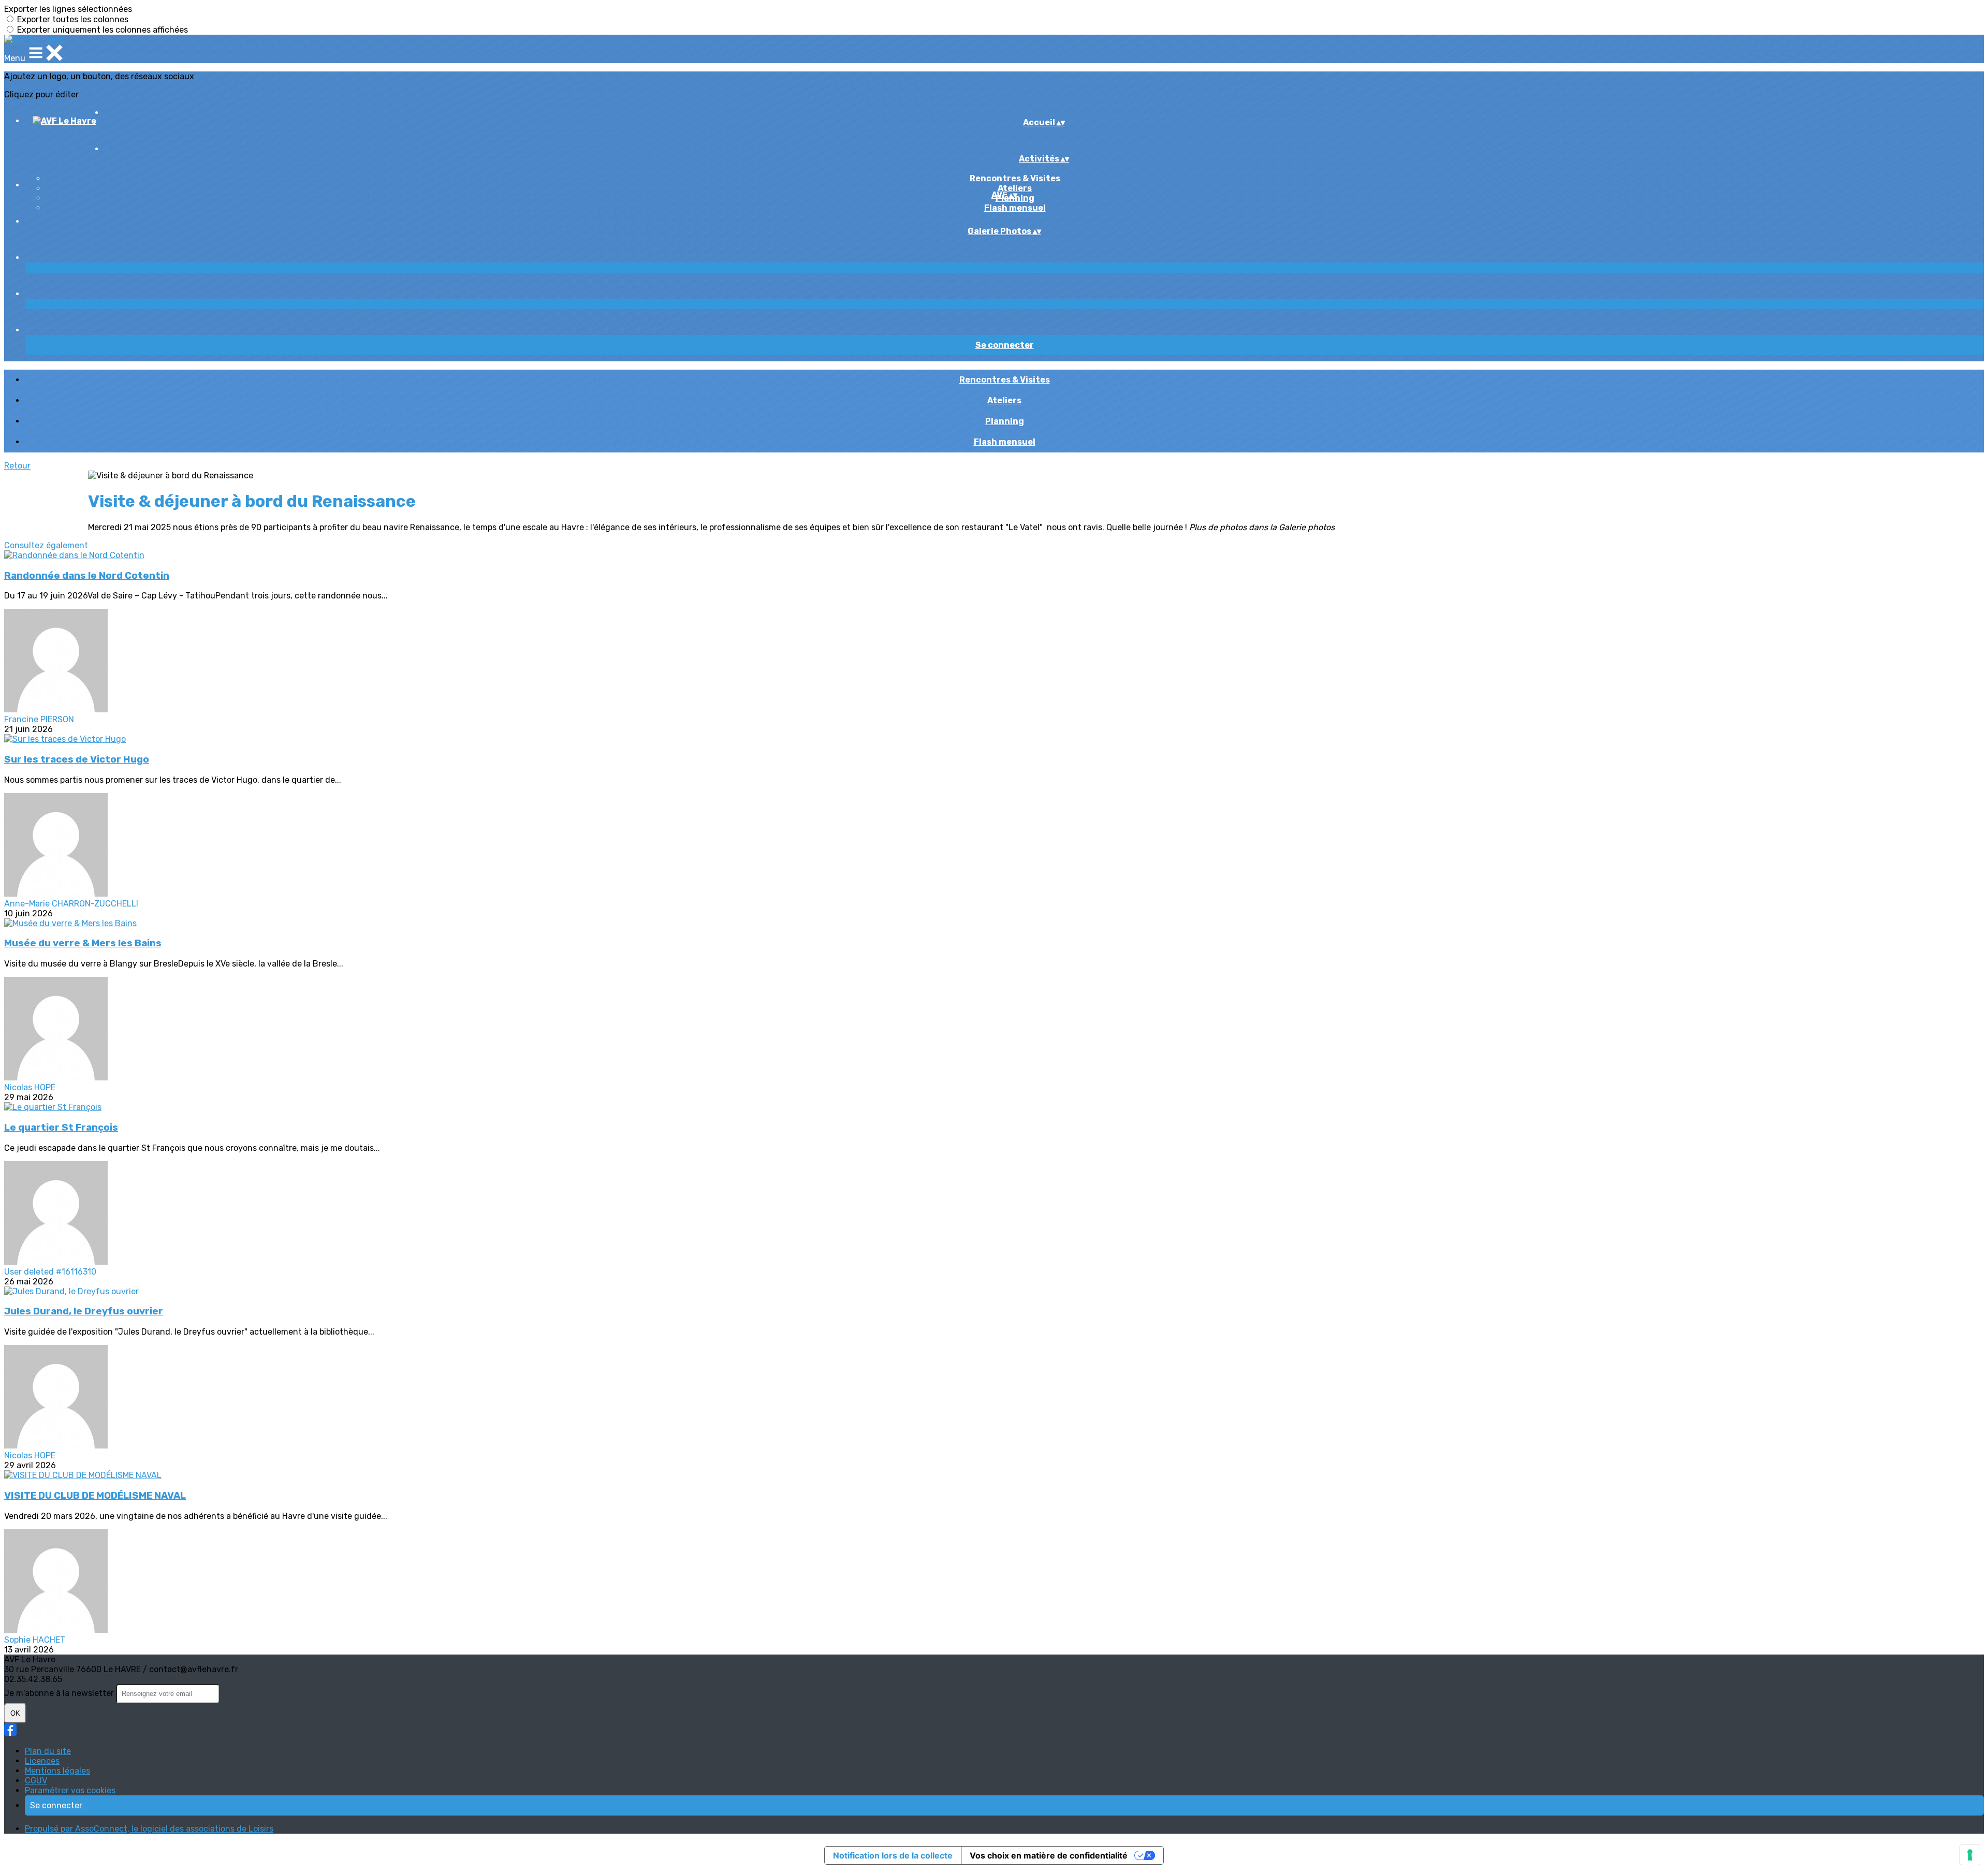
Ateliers (1015, 188)
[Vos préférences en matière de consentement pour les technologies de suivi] (1970, 1855)
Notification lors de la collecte (893, 1855)
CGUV (36, 1781)
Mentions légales (57, 1771)
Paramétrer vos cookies (70, 1790)
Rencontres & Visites (1015, 178)
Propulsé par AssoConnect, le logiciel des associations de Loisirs (149, 1829)
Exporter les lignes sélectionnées (68, 9)
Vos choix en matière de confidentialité (1049, 1855)
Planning (1005, 421)
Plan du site (48, 1751)
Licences (42, 1761)
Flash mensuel (1015, 208)
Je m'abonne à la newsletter (60, 1693)
